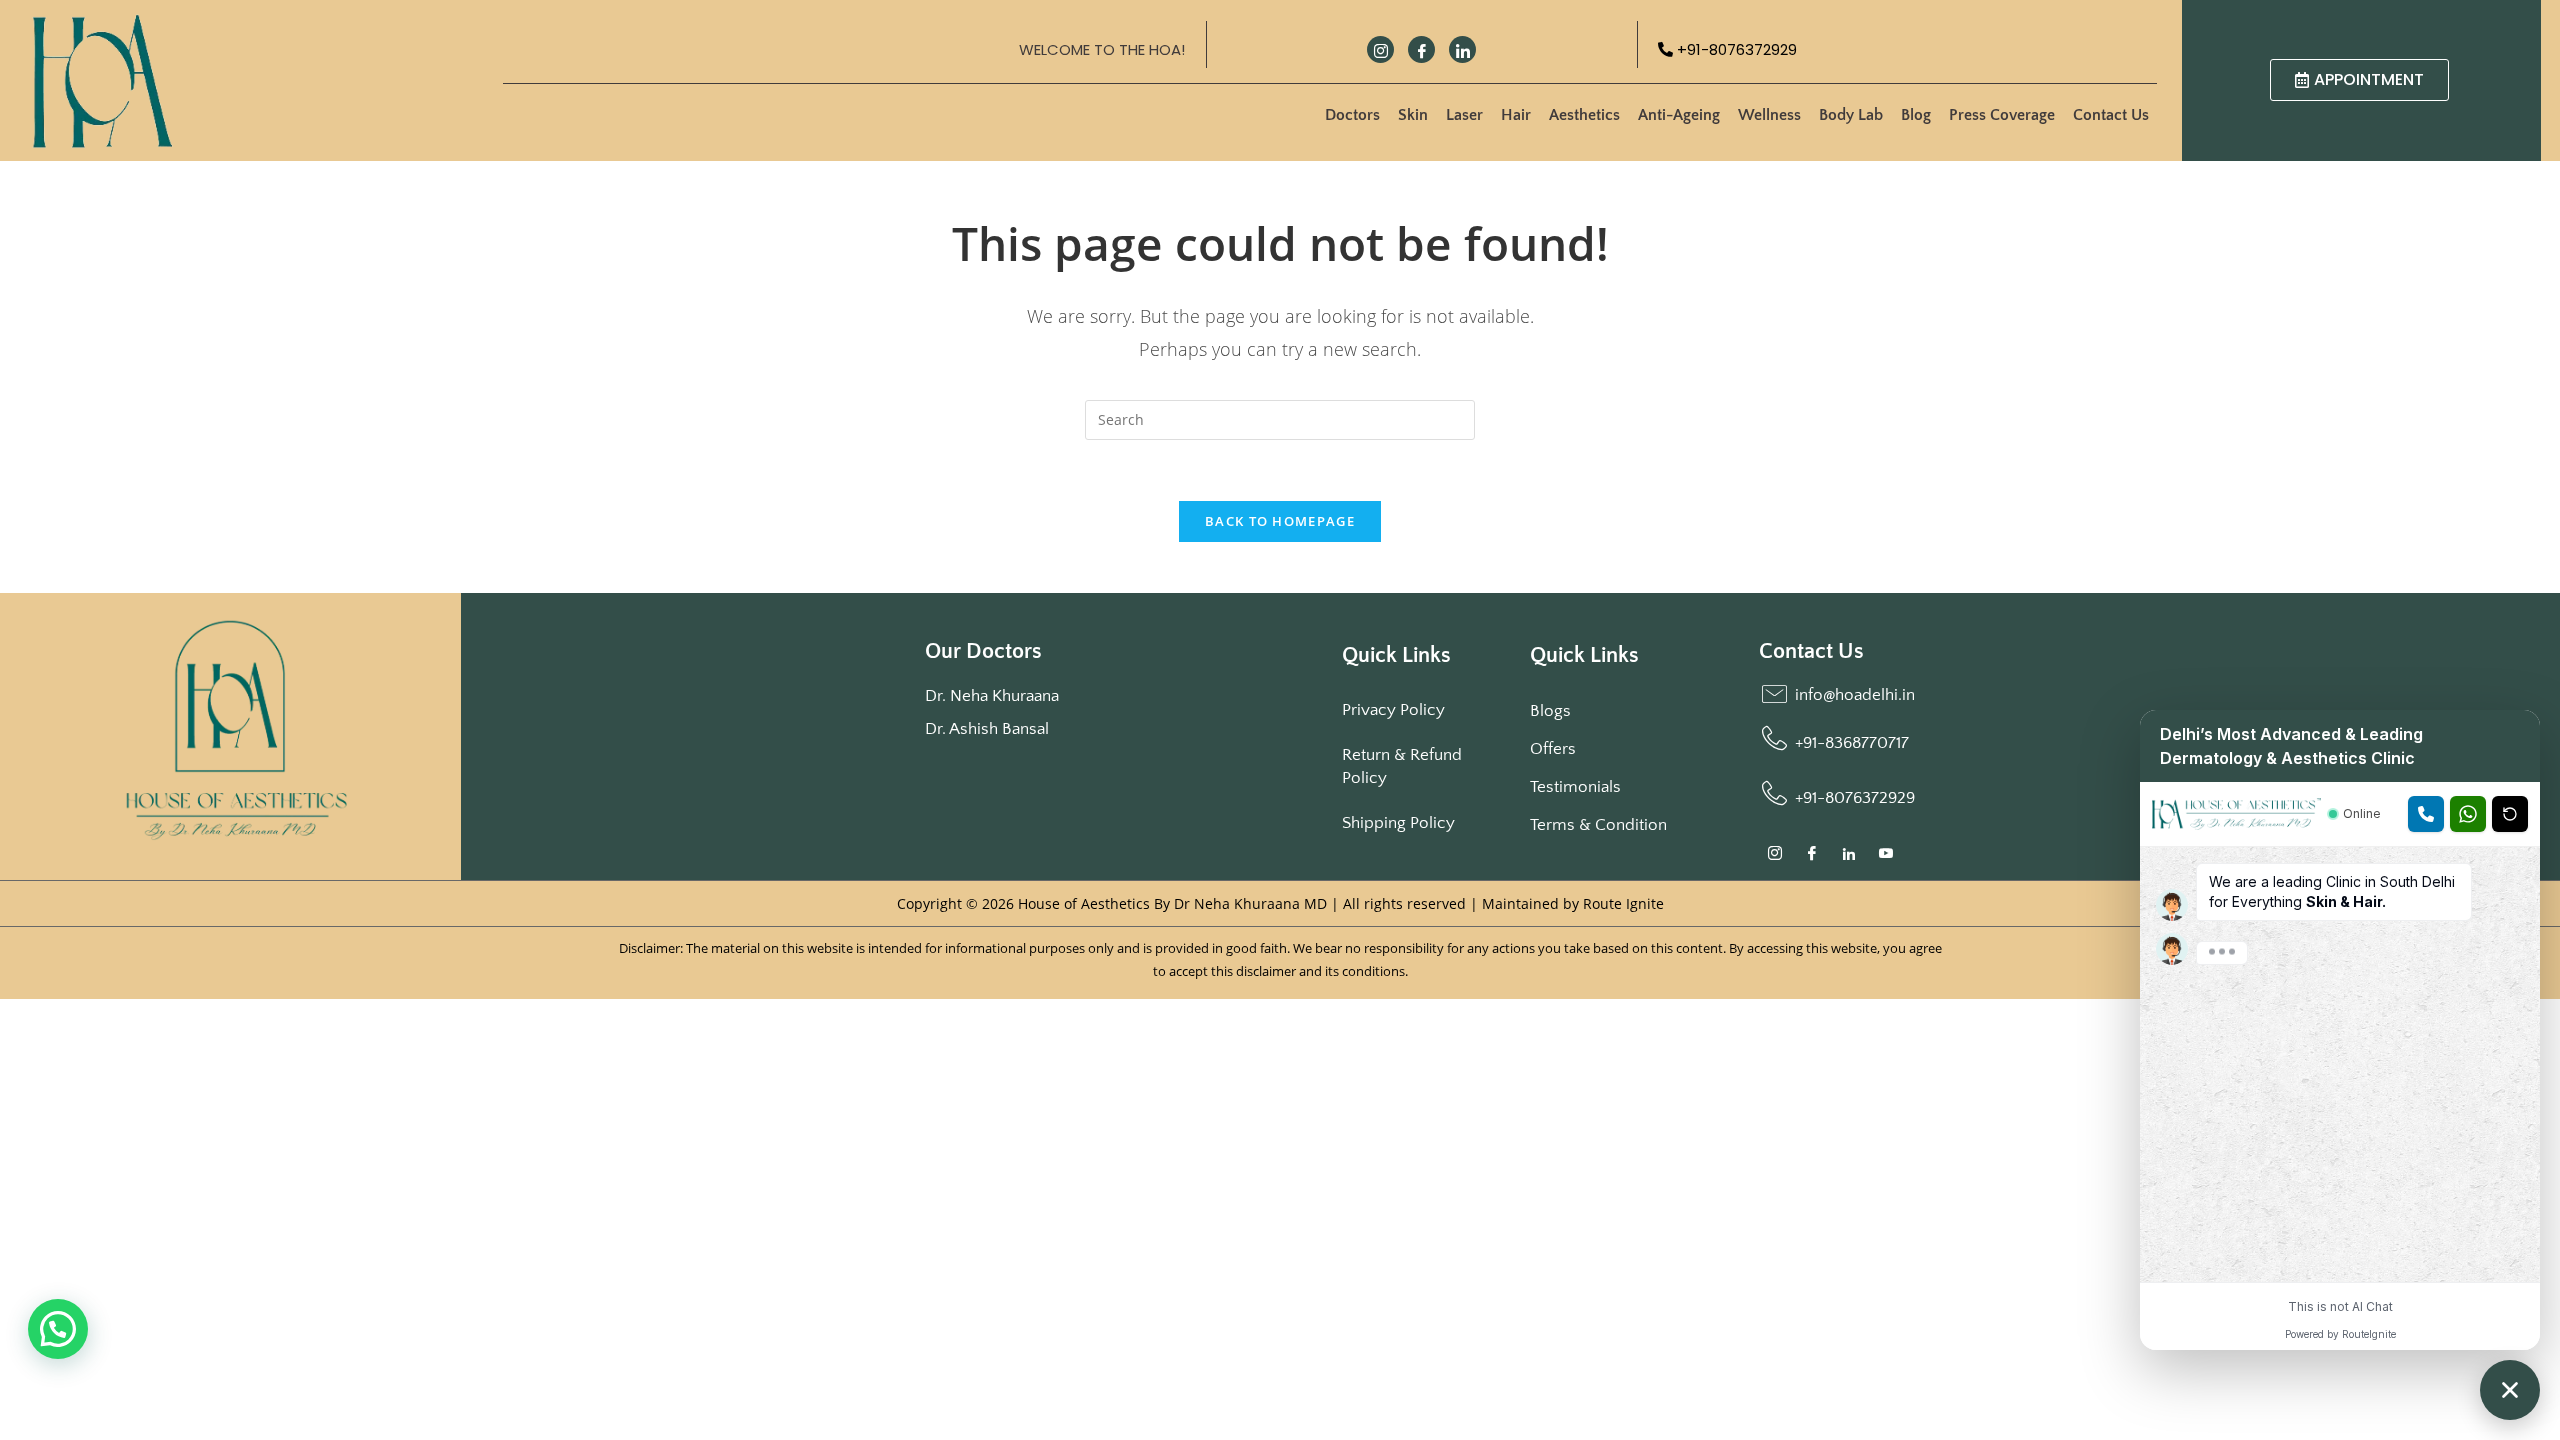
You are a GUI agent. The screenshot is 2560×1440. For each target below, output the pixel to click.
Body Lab (1851, 115)
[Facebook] (1421, 49)
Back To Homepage (1280, 521)
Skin (1413, 115)
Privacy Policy (1393, 710)
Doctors (1352, 115)
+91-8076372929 (1735, 49)
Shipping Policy (1398, 823)
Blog (1916, 115)
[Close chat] (2510, 1390)
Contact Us (2111, 115)
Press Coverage (2002, 115)
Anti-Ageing (1679, 115)
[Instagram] (1380, 49)
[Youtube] (1886, 856)
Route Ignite (1623, 903)
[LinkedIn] (1462, 49)
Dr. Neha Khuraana (992, 696)
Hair (1516, 115)
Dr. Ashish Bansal (987, 729)
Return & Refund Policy (1402, 766)
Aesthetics (1584, 115)
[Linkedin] (1849, 856)
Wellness (1769, 115)
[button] (58, 1329)
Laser (1464, 115)
